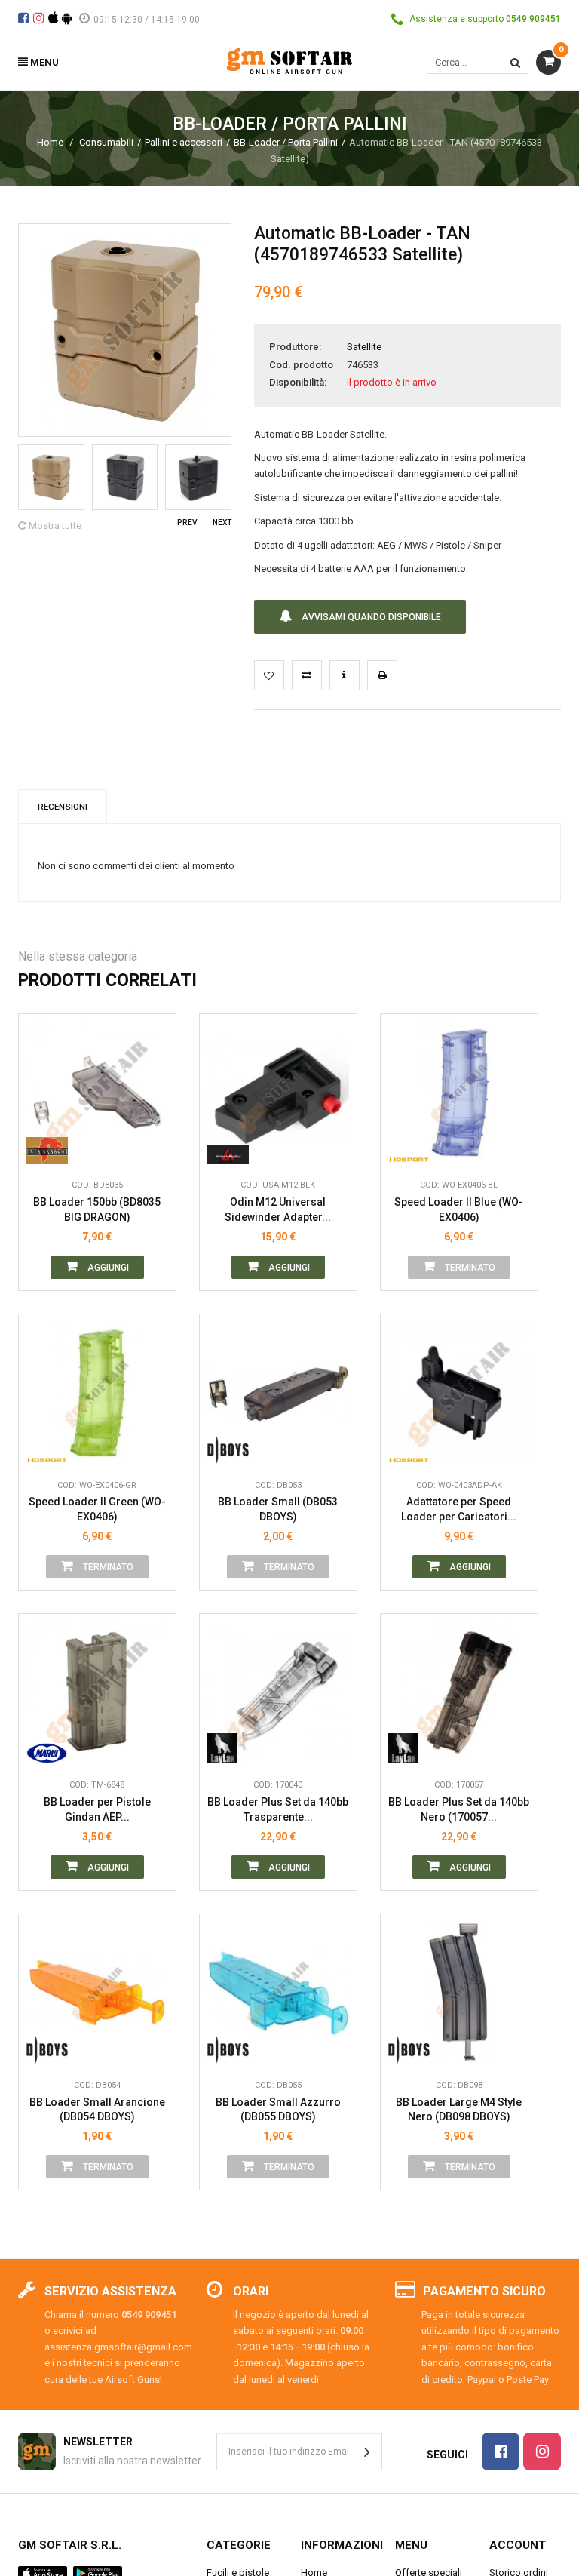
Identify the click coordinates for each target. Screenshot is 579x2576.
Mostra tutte (54, 526)
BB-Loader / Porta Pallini (286, 142)
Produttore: (295, 347)
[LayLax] (228, 1748)
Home (50, 142)
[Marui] (47, 1748)
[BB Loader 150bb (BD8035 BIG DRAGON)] (97, 1093)
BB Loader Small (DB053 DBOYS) (278, 1509)
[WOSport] (409, 1148)
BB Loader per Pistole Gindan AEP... (97, 1809)
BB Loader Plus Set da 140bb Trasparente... (278, 1809)
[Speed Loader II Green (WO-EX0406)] (97, 1393)
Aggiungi (107, 1268)
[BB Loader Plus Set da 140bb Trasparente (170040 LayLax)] (278, 1692)
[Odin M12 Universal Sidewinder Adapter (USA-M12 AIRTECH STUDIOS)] (278, 1093)
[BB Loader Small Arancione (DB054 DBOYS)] (97, 1993)
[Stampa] (382, 675)
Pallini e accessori (184, 142)
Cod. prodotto (301, 365)
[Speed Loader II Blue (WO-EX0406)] (459, 1093)
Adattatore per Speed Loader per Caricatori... (459, 1509)
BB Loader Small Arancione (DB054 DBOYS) (97, 2110)
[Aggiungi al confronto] (307, 675)
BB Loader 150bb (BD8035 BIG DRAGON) (97, 1210)
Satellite (364, 347)
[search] (515, 62)
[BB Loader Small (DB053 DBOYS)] (278, 1393)
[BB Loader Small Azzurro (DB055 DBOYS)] (278, 1993)
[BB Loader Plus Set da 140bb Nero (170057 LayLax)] (459, 1692)
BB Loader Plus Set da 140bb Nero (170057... (459, 1809)
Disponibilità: (298, 382)
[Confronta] (153, 1148)
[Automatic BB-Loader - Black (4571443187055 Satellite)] (51, 478)
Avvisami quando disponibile (370, 617)
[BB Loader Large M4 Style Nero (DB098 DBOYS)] (459, 1993)
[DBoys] (228, 1449)
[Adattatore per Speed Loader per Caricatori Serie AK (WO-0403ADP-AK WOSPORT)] (459, 1393)
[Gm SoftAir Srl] (289, 60)
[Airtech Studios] (228, 1148)
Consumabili (106, 142)
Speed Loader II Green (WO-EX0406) (97, 1509)
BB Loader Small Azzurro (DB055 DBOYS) (278, 2110)
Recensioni (63, 807)
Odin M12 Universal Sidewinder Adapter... (278, 1210)
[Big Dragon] (47, 1148)
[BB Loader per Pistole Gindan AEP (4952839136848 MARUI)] (97, 1692)
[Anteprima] (153, 1081)
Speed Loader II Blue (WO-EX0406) (459, 1210)
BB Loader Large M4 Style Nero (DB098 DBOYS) (459, 2110)
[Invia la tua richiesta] (345, 675)
